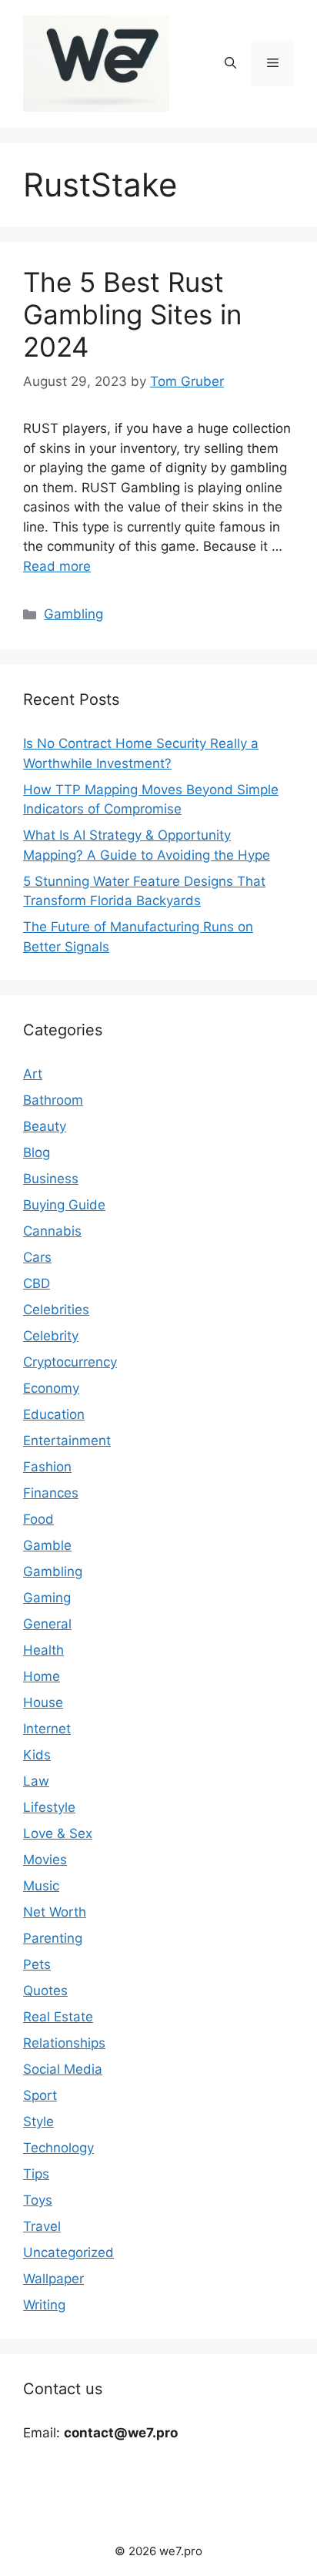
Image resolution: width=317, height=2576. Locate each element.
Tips (36, 2174)
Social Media (63, 2069)
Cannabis (52, 1231)
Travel (42, 2226)
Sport (40, 2095)
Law (36, 1781)
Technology (58, 2148)
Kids (37, 1755)
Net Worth (55, 1912)
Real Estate (58, 2017)
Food (38, 1519)
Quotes (45, 1991)
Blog (37, 1152)
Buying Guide (64, 1205)
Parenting (53, 1938)
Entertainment (67, 1441)
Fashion (47, 1467)
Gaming (47, 1598)
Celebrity (51, 1336)
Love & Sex (58, 1833)
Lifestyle (49, 1807)
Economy (51, 1388)
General (47, 1624)
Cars (37, 1257)
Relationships (64, 2043)
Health (43, 1650)
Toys (38, 2200)
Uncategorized (68, 2252)
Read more (57, 566)
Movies (45, 1860)
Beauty (45, 1126)
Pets (37, 1964)
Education (54, 1414)
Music (41, 1886)
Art (33, 1074)
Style (38, 2122)
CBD (37, 1283)
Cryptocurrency (70, 1362)
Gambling (73, 614)
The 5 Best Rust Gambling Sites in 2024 (132, 314)
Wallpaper (53, 2279)
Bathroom (53, 1100)
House (43, 1702)
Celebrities (56, 1310)
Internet (47, 1729)
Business (51, 1179)
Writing (44, 2305)
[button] (230, 63)
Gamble (47, 1545)
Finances (51, 1493)
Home (42, 1676)
